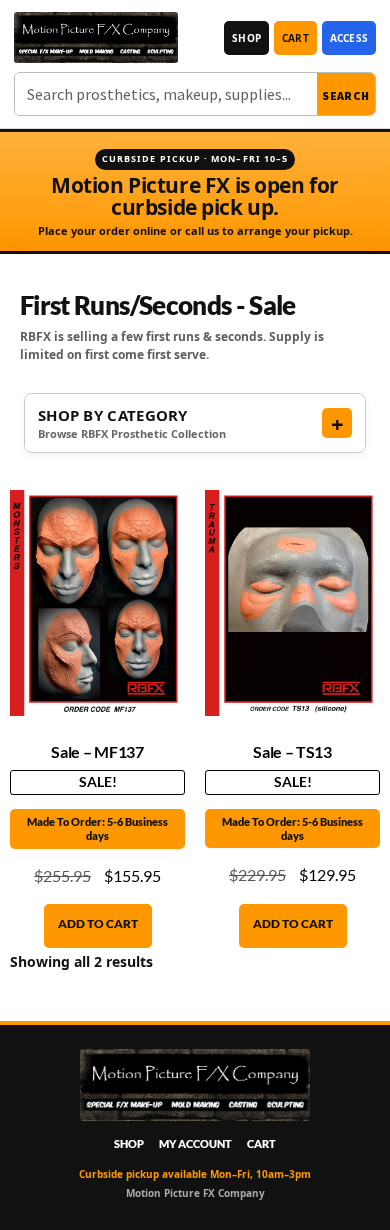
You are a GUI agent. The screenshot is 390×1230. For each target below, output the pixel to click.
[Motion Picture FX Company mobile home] (96, 37)
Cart (295, 38)
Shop (246, 38)
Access (349, 38)
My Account (195, 1143)
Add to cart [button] (98, 923)
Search (346, 95)
